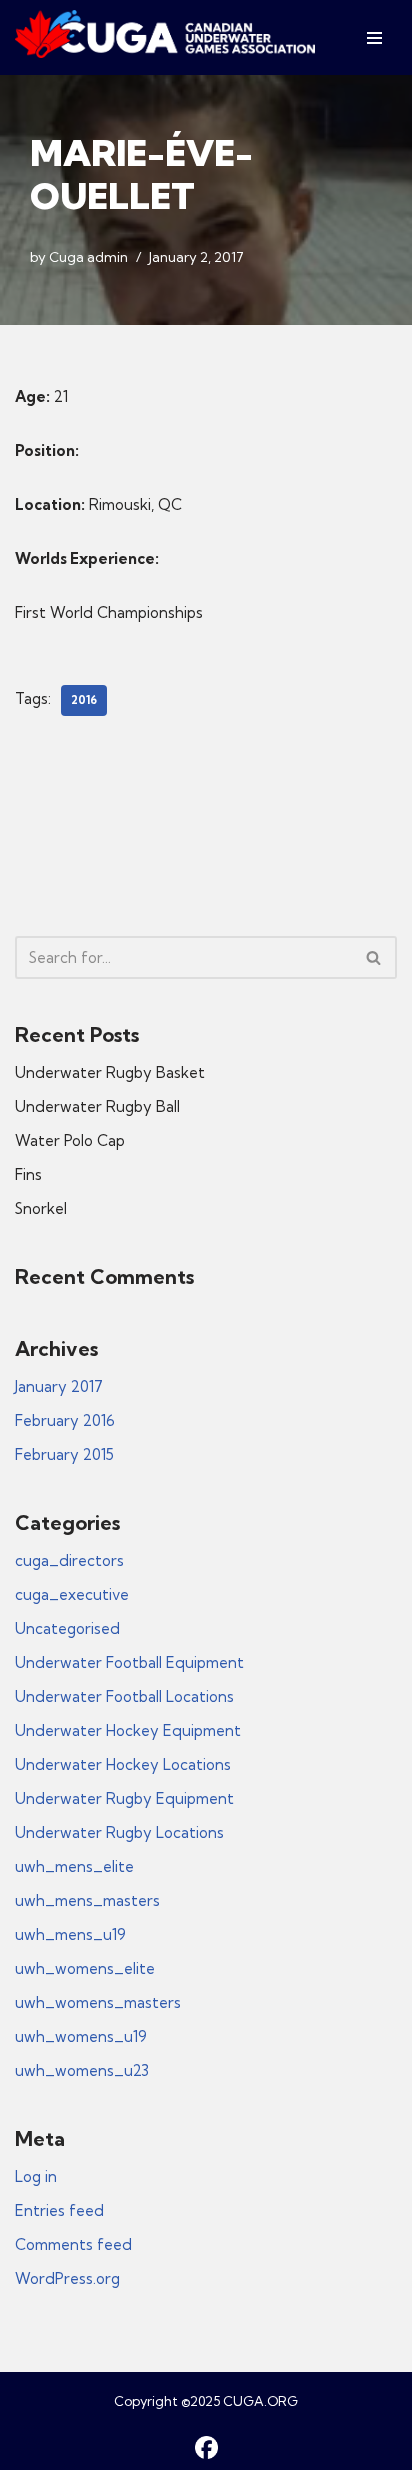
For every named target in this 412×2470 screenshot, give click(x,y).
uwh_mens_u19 (70, 1934)
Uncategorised (67, 1628)
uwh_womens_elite (85, 1968)
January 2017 (59, 1386)
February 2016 (65, 1420)
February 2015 (64, 1454)
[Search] (374, 957)
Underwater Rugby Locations (119, 1832)
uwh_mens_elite (74, 1866)
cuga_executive (72, 1594)
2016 (84, 700)
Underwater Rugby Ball (97, 1106)
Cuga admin (88, 257)
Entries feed (59, 2210)
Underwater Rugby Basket (110, 1072)
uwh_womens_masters (98, 2002)
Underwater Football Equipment (129, 1662)
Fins (28, 1174)
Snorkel (41, 1208)
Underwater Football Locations (124, 1696)
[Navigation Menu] (374, 38)
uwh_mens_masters (87, 1900)
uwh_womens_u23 (82, 2070)
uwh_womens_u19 (81, 2036)
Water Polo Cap (70, 1140)
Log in (36, 2176)
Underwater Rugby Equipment (124, 1798)
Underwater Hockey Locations (123, 1764)
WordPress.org (67, 2278)
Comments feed (73, 2244)
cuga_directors (69, 1560)
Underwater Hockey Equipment (128, 1730)
